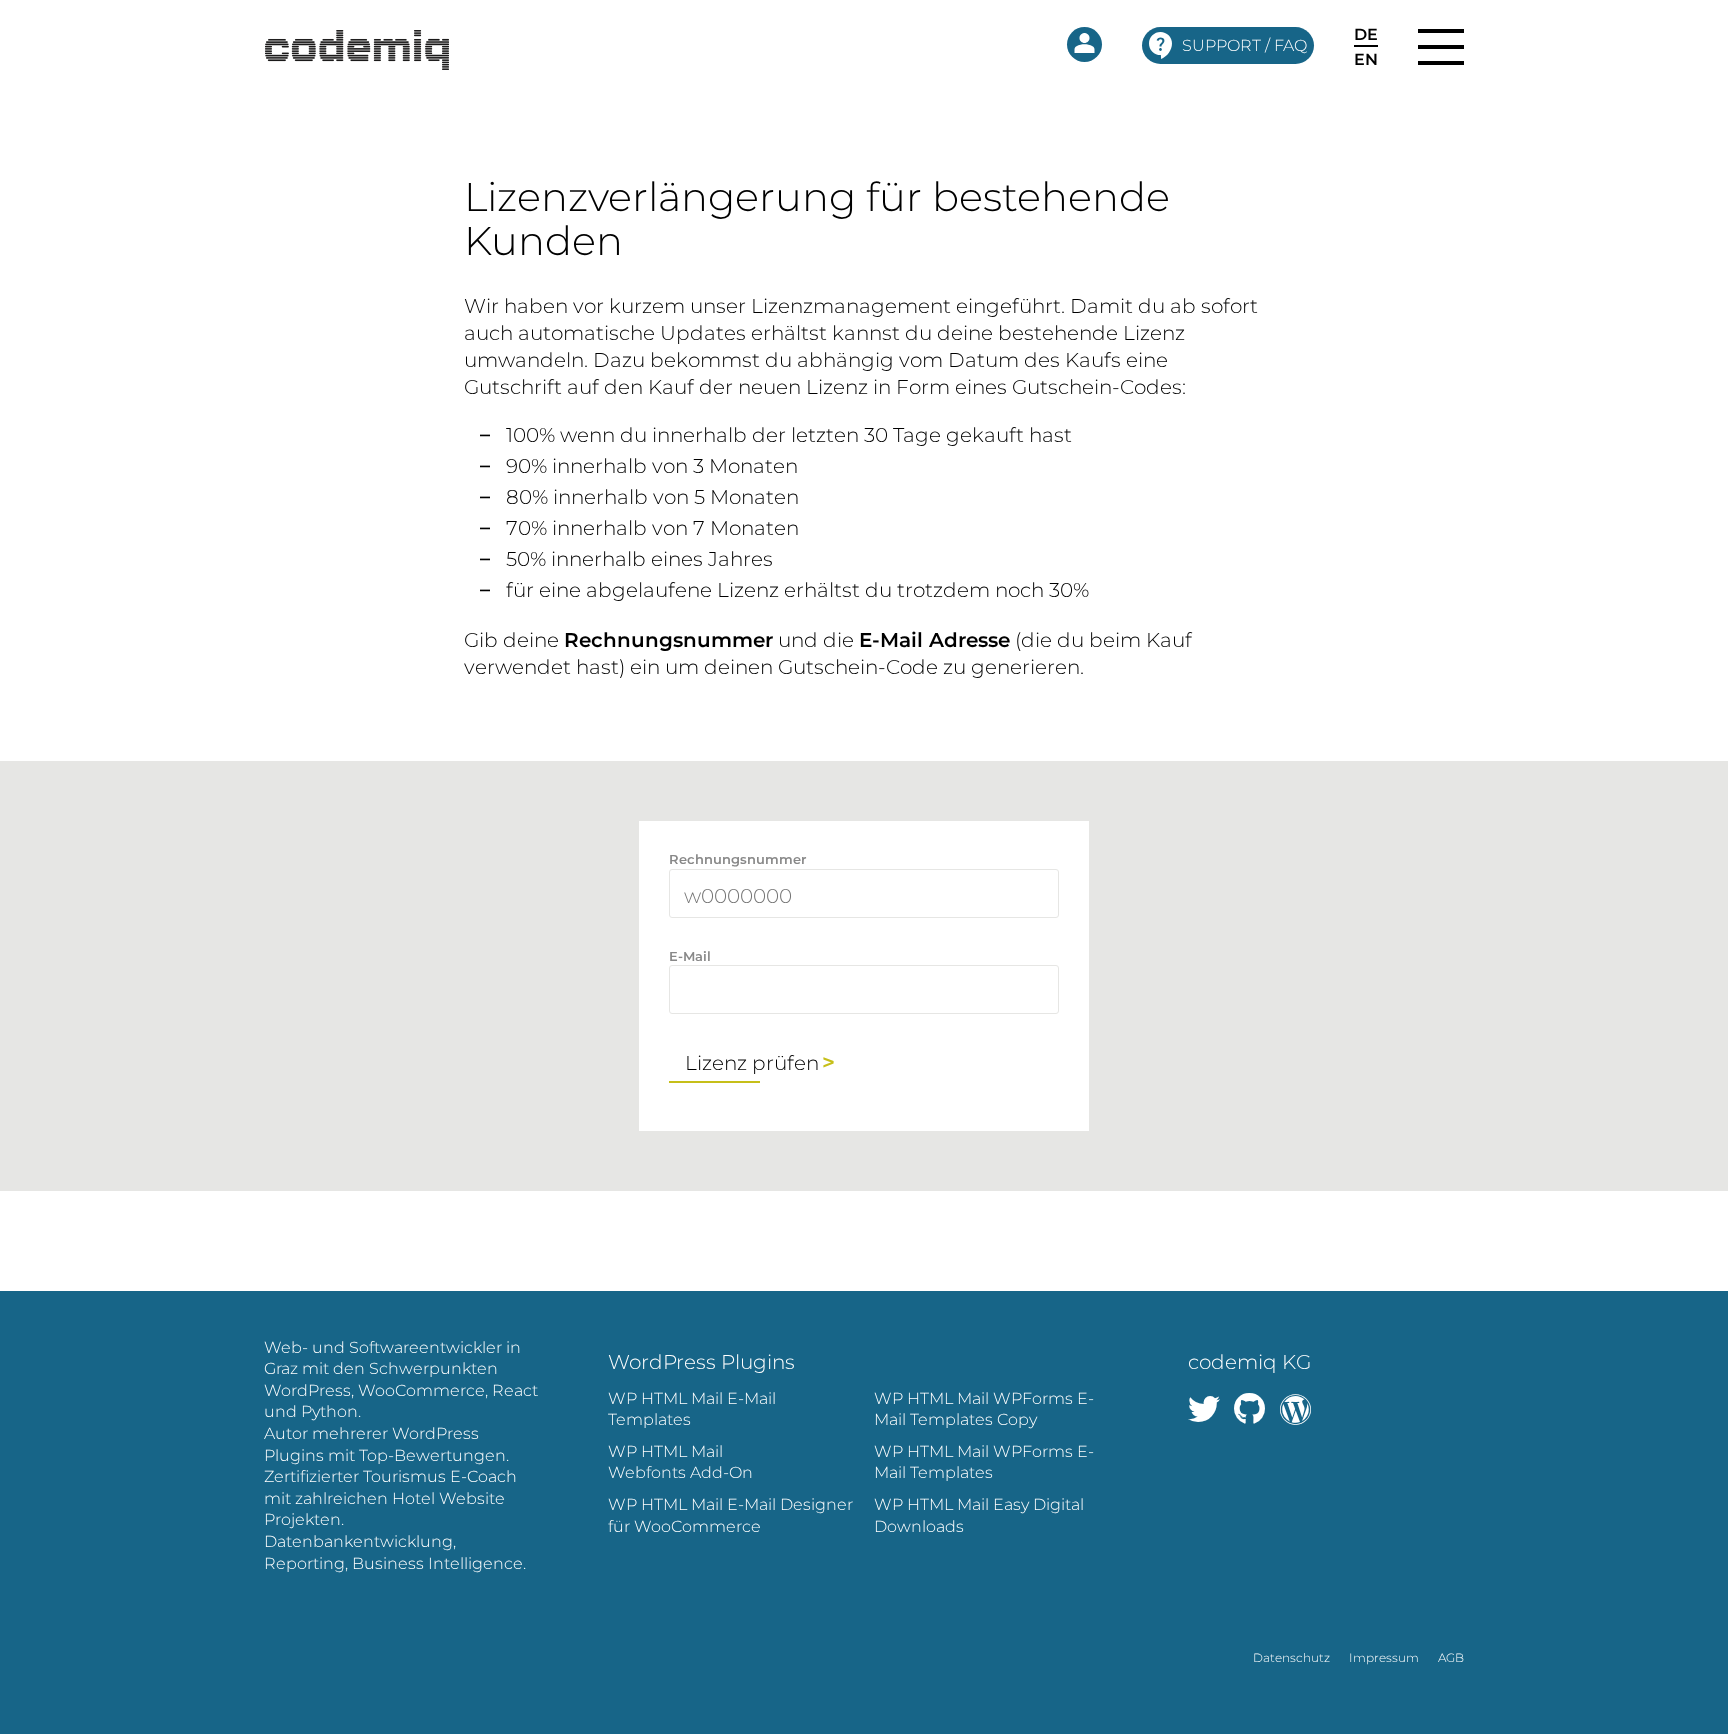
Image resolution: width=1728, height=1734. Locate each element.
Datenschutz (1291, 1657)
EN (1366, 60)
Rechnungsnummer (737, 859)
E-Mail (690, 956)
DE (1366, 35)
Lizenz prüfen (752, 1063)
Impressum (1384, 1657)
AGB (1451, 1657)
